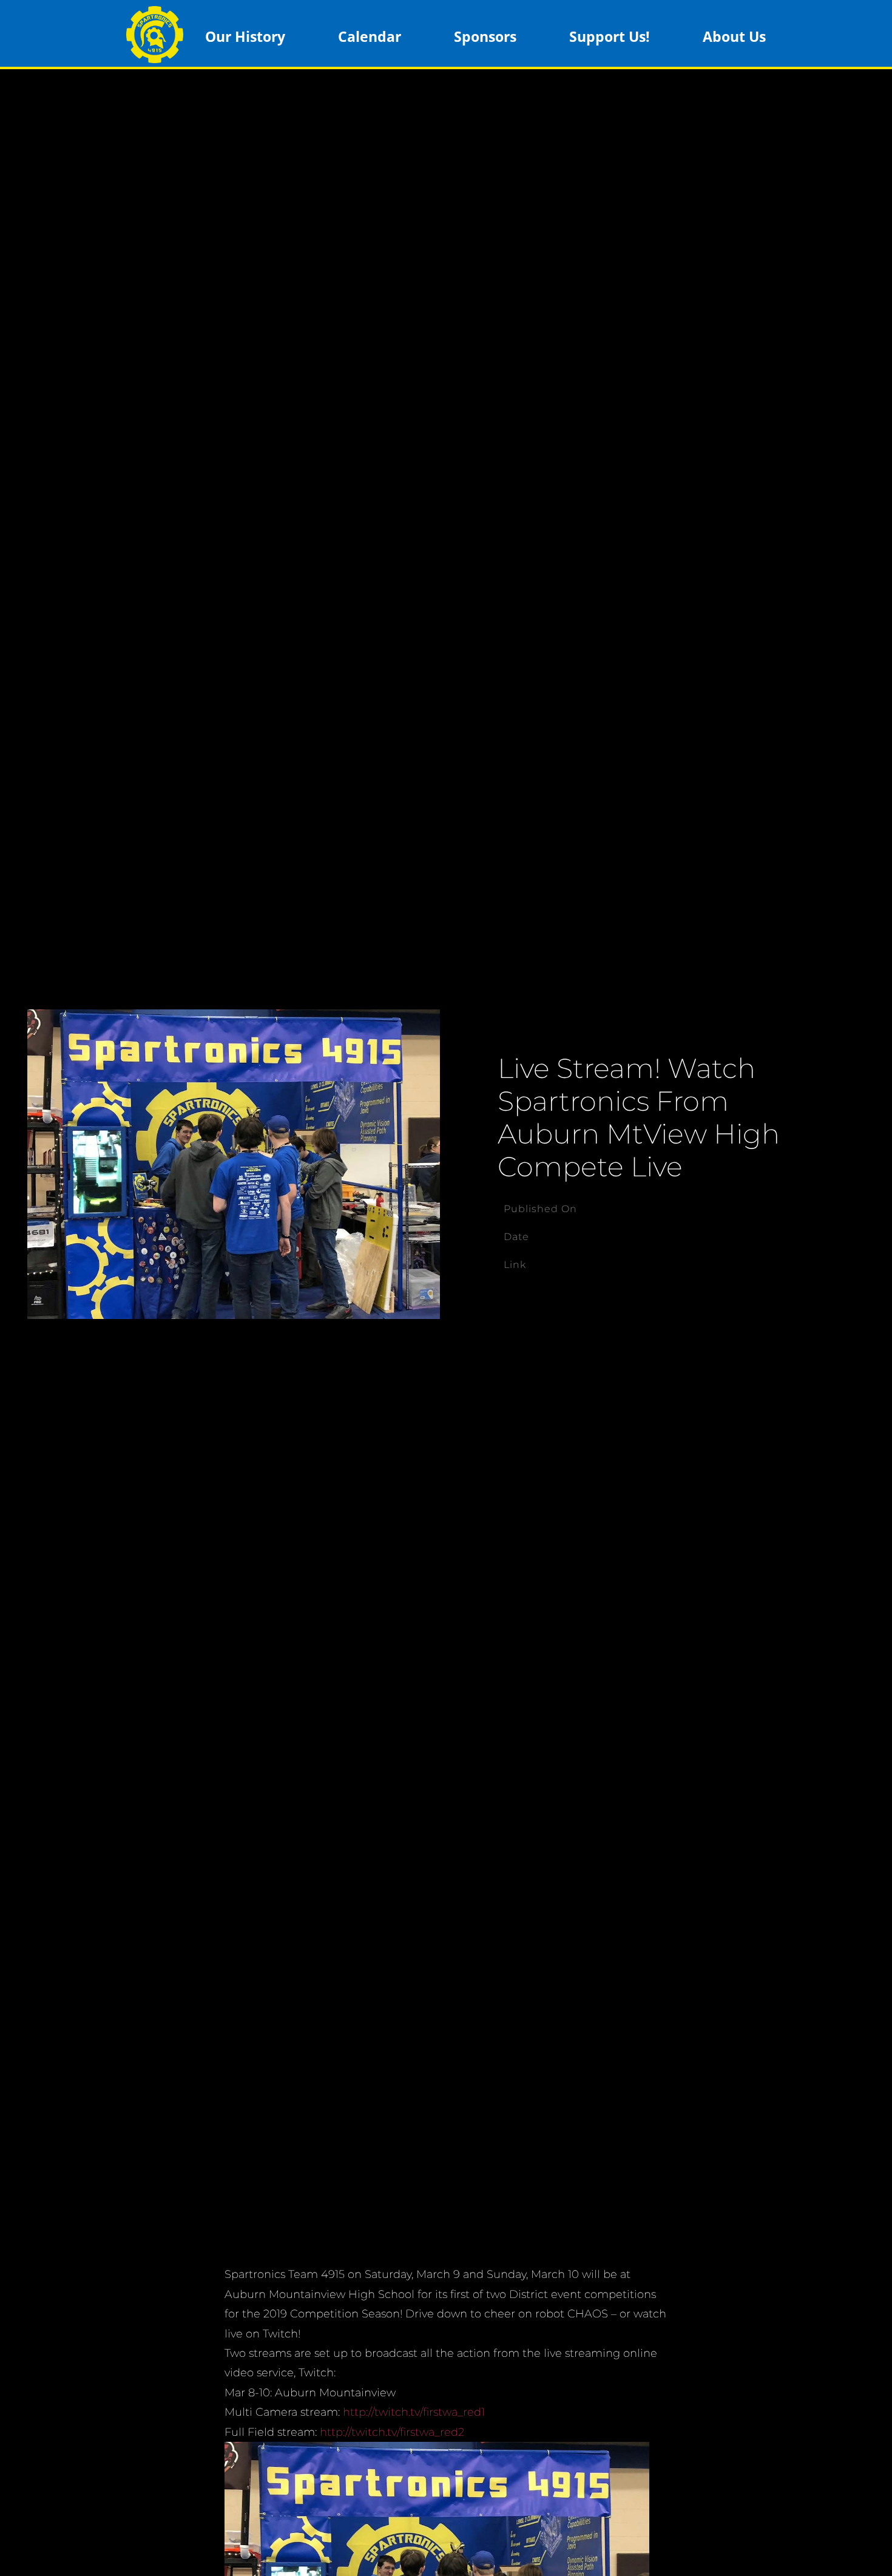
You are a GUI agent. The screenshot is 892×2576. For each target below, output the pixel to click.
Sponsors (485, 36)
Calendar (370, 36)
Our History (245, 36)
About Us (734, 36)
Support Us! (610, 36)
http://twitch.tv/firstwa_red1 (414, 2412)
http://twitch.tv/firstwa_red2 (392, 2432)
